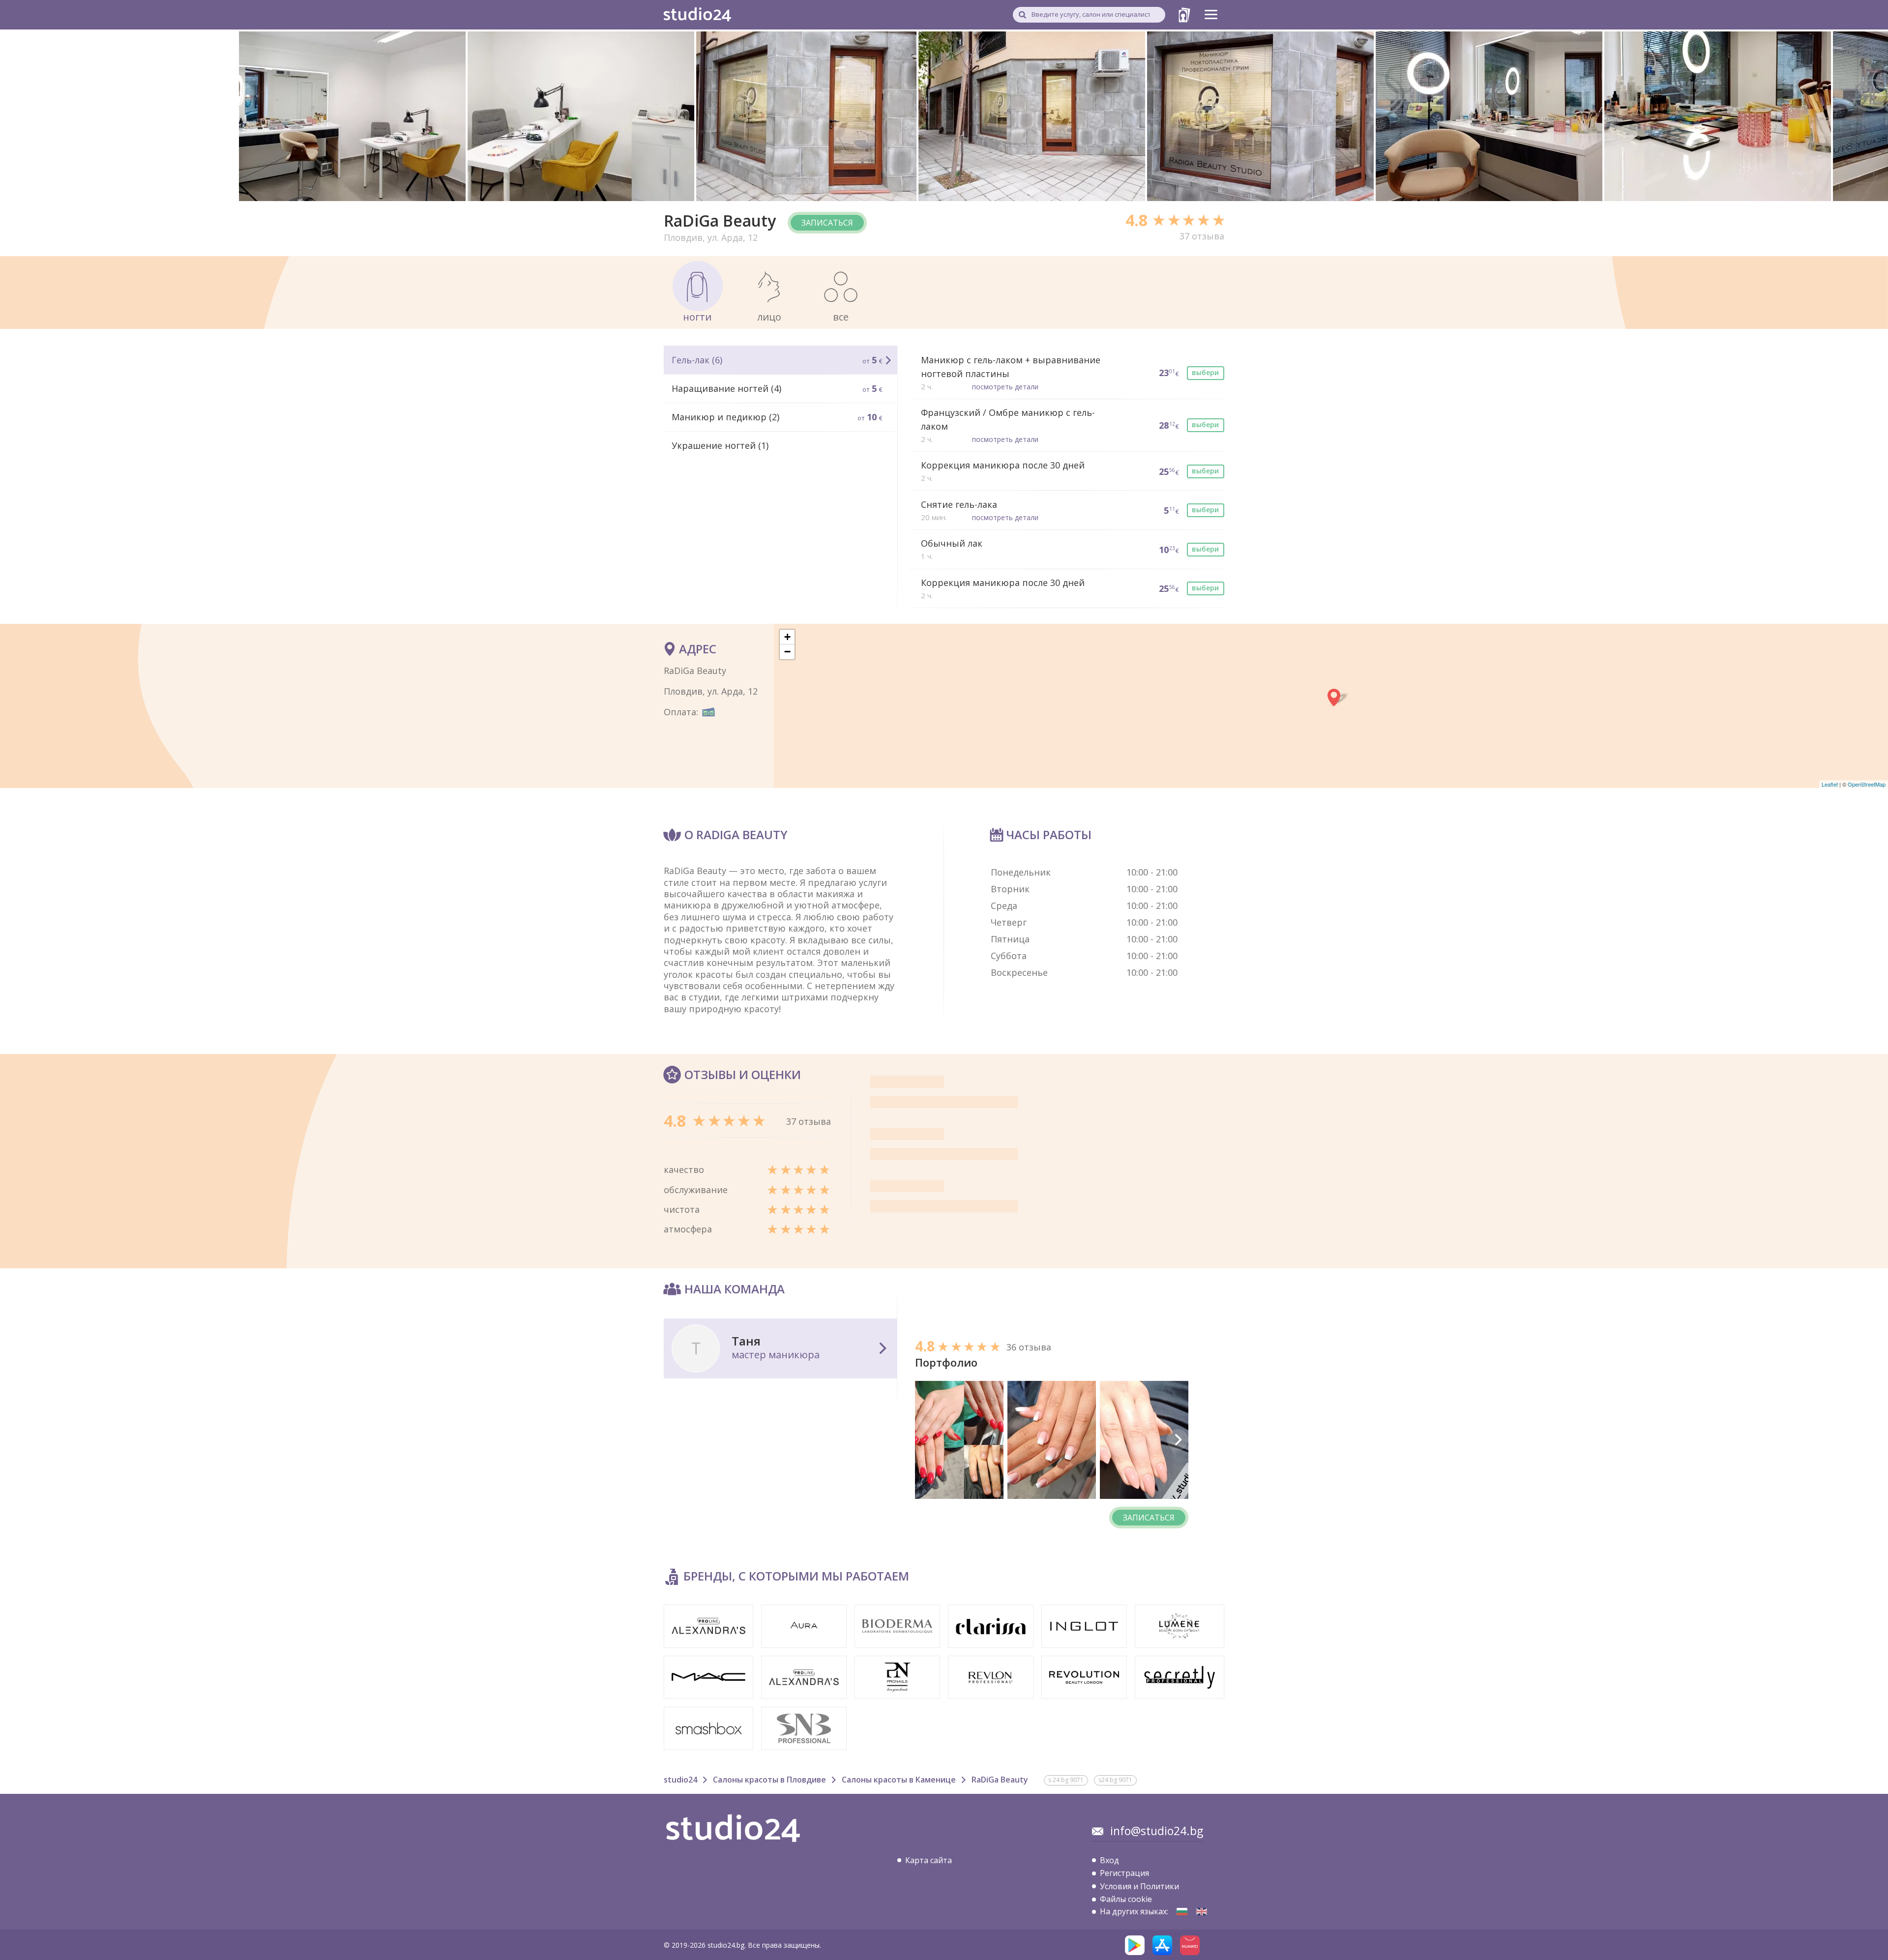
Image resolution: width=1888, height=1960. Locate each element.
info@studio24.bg (1157, 1831)
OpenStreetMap (1867, 784)
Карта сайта (929, 1860)
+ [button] (787, 637)
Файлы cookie (1126, 1899)
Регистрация (1124, 1873)
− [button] (787, 652)
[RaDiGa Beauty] (1182, 1912)
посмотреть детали (1005, 387)
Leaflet (1830, 784)
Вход (1109, 1860)
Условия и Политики (1139, 1886)
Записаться (827, 223)
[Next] (1178, 1440)
